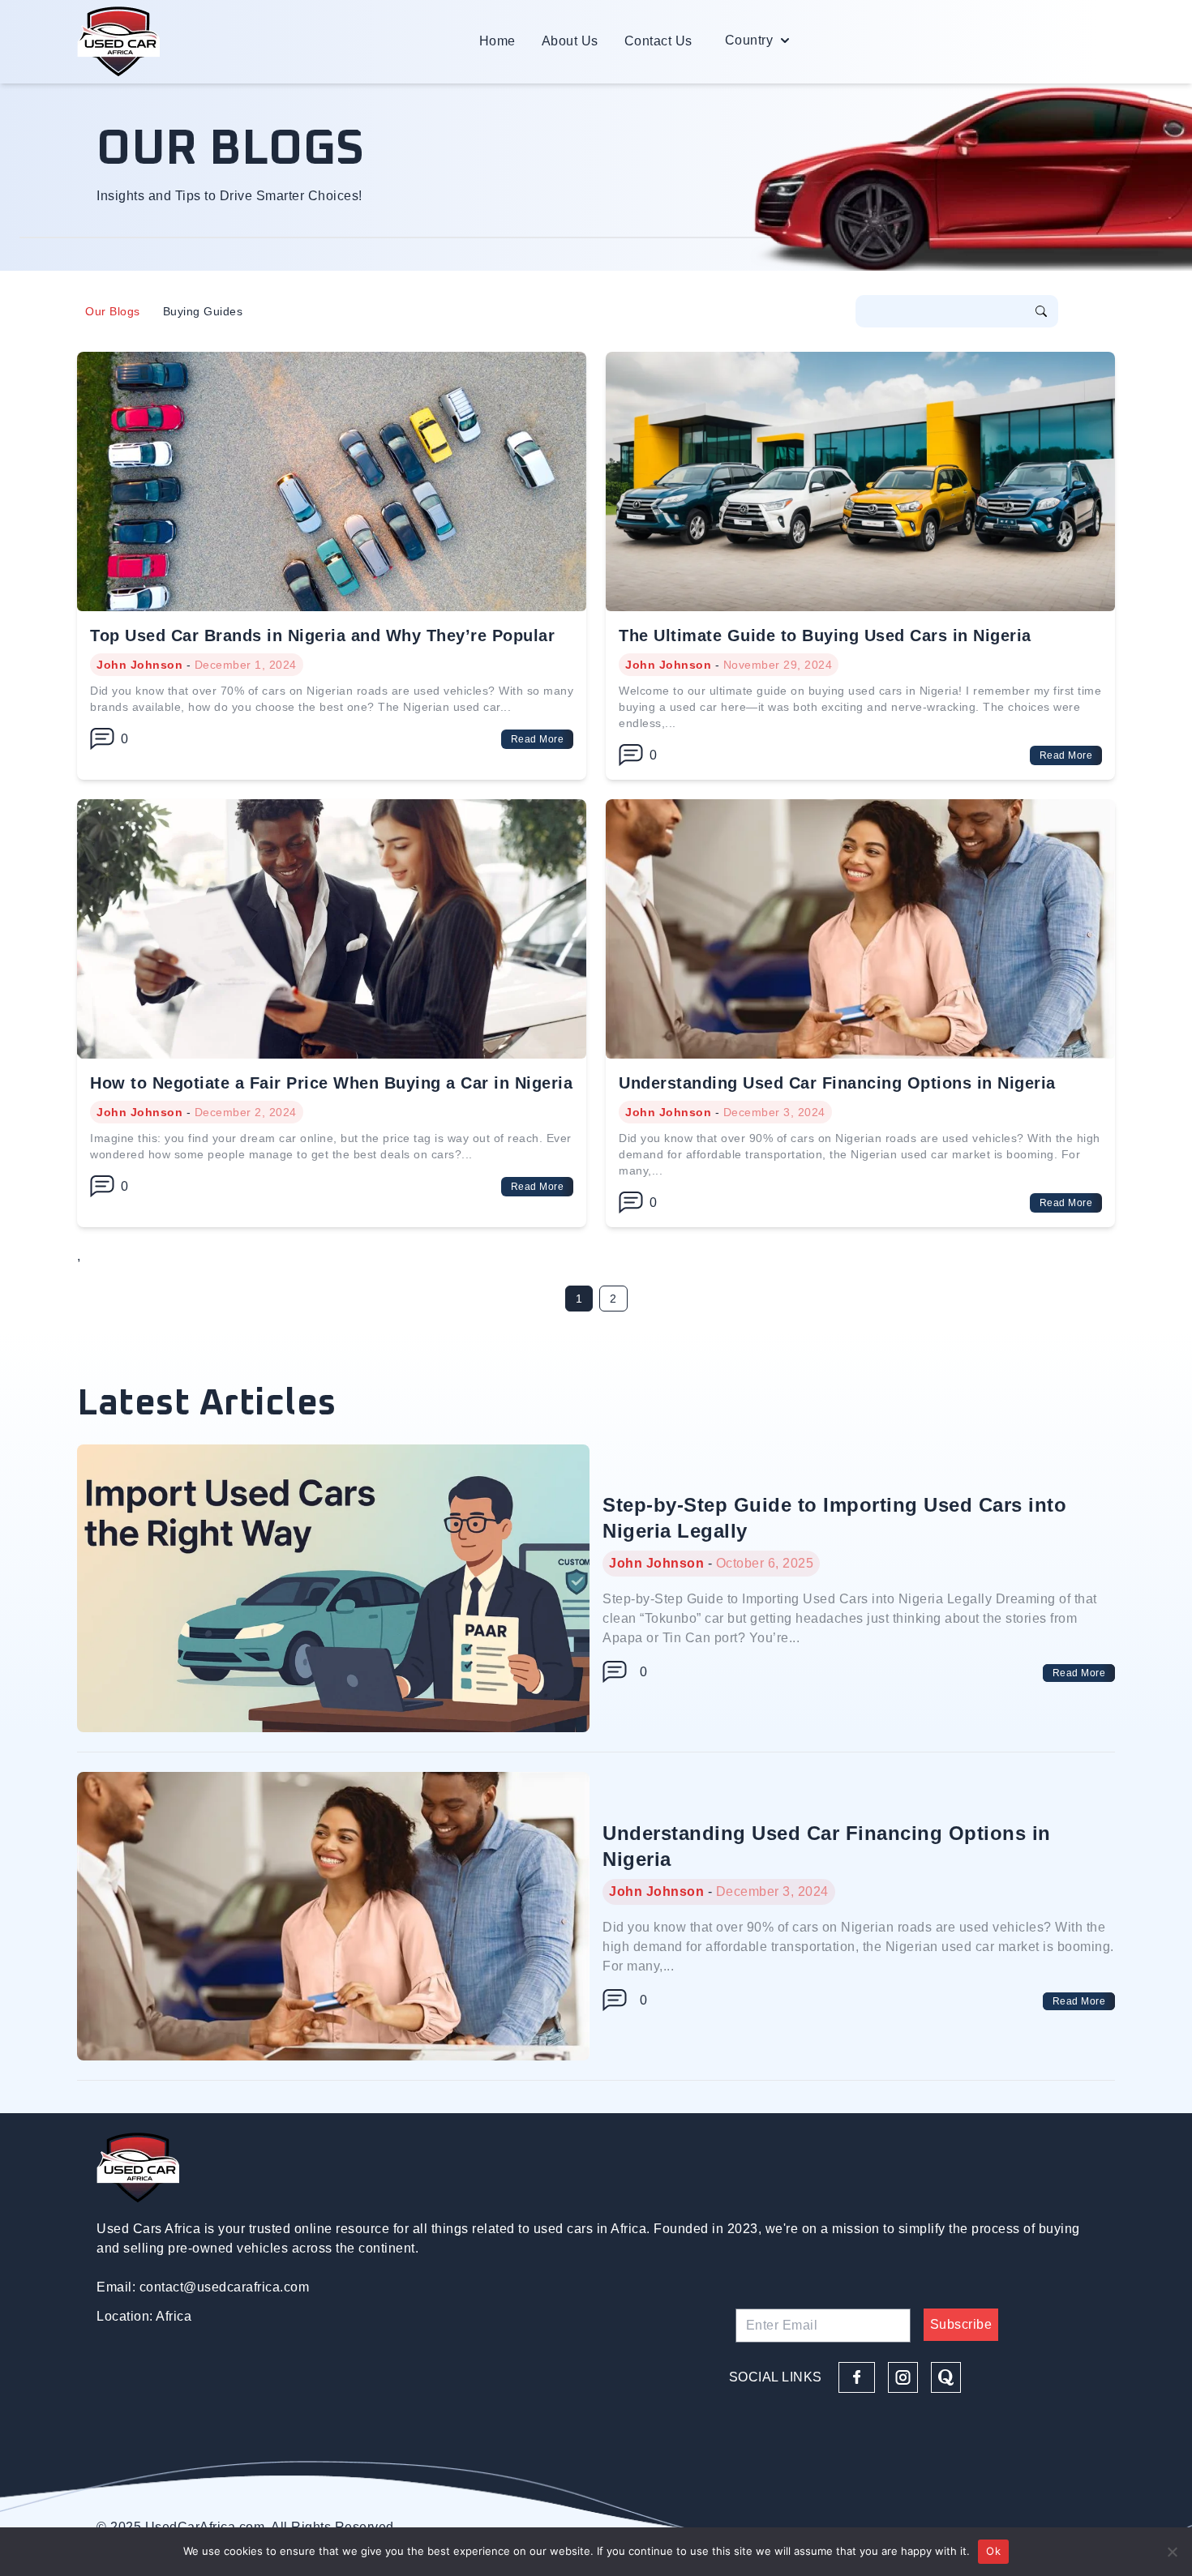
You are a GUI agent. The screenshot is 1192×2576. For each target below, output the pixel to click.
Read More (538, 739)
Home (497, 41)
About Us (570, 41)
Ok (993, 2551)
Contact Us (658, 41)
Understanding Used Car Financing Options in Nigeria (837, 1083)
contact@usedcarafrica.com (225, 2287)
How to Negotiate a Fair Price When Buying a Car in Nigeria (331, 1083)
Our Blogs (113, 311)
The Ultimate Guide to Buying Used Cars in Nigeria (825, 635)
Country (749, 40)
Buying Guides (203, 311)
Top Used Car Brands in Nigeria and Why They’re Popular (322, 635)
